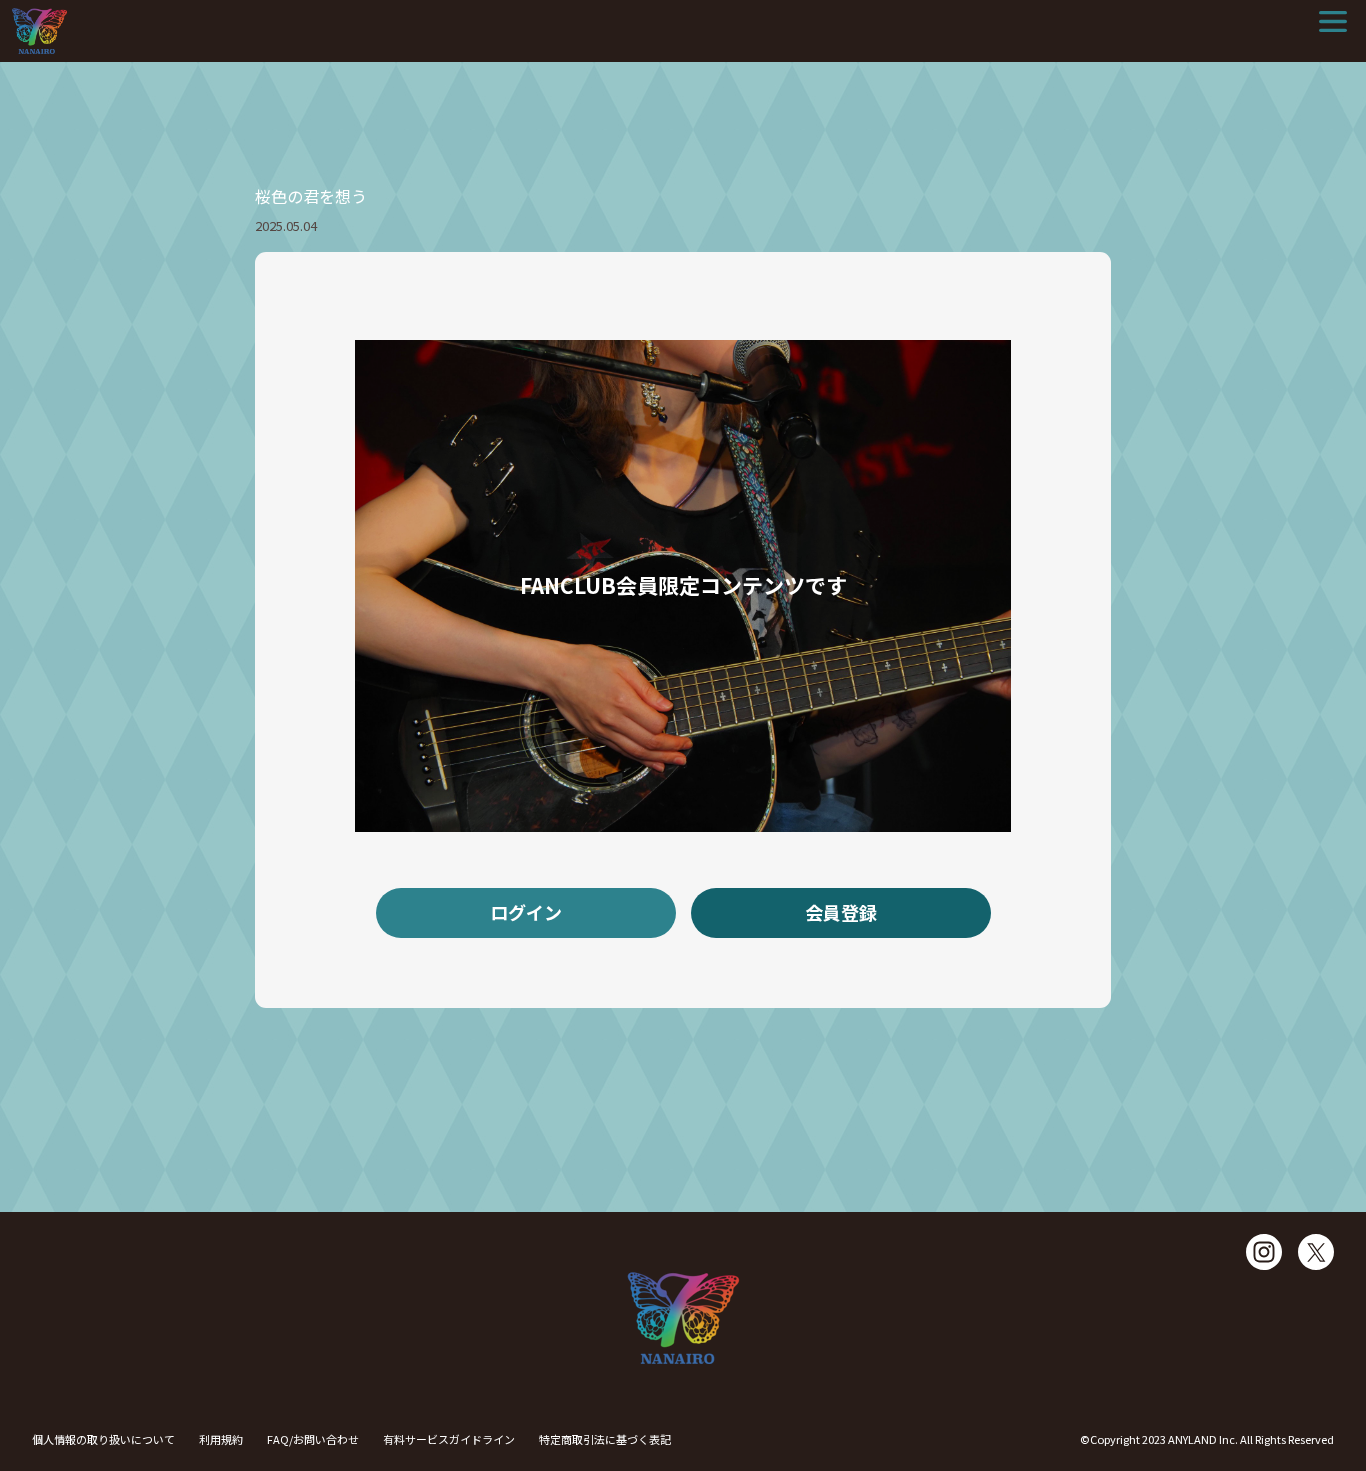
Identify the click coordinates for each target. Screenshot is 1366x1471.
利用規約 (221, 1439)
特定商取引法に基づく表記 (605, 1439)
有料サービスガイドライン (449, 1439)
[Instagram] (1264, 1252)
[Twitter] (1316, 1252)
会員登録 (841, 912)
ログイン (526, 912)
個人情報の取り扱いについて (103, 1439)
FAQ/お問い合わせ (313, 1439)
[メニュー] (1333, 21)
